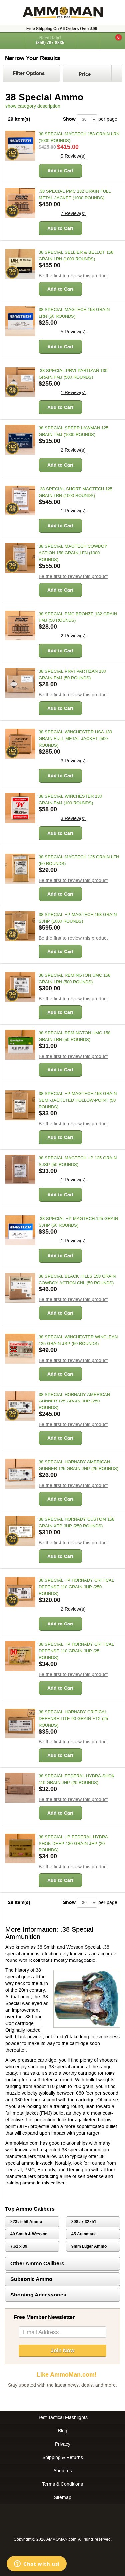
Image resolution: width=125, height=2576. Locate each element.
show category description (33, 106)
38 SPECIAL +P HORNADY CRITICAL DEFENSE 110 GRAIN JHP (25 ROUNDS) (76, 1651)
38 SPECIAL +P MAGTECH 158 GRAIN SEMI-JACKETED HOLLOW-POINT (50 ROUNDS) (78, 1100)
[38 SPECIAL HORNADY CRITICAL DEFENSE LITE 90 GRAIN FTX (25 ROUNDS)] (20, 1724)
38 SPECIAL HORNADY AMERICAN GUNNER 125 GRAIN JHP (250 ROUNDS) (74, 1401)
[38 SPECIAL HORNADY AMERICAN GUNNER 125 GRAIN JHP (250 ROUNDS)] (20, 1406)
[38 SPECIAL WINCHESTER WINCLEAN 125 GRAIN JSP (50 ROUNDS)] (20, 1349)
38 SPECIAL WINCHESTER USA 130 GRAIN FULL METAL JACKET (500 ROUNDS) (75, 739)
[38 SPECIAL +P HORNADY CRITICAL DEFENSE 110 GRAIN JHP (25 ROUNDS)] (20, 1656)
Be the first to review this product (73, 276)
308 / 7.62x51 (84, 2222)
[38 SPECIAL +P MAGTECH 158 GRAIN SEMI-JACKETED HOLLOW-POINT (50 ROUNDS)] (20, 1105)
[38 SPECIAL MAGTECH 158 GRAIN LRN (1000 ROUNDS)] (20, 146)
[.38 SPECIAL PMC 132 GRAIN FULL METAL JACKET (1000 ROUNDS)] (20, 203)
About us (63, 2471)
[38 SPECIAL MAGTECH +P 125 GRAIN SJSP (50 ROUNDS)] (20, 1170)
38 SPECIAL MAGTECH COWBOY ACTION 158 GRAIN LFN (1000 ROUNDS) (73, 553)
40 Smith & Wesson (29, 2234)
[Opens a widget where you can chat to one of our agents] (37, 2564)
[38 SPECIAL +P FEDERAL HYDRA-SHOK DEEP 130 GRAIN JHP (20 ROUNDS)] (20, 1848)
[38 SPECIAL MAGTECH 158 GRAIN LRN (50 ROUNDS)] (20, 321)
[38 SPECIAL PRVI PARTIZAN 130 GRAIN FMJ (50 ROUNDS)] (20, 683)
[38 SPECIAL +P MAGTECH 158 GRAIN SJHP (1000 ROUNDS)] (20, 926)
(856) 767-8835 (50, 43)
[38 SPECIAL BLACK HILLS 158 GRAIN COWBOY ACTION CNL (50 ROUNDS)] (20, 1288)
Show (69, 119)
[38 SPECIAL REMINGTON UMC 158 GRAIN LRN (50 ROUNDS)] (20, 1045)
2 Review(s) (73, 450)
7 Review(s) (73, 213)
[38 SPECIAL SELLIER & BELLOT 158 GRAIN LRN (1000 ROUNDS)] (20, 264)
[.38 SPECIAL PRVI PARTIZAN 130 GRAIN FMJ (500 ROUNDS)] (20, 382)
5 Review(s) (73, 156)
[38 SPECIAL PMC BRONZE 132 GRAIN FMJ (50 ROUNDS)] (20, 625)
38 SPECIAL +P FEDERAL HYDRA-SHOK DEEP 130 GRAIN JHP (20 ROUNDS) (74, 1843)
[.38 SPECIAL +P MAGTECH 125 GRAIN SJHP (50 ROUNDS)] (20, 1230)
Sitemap (63, 2497)
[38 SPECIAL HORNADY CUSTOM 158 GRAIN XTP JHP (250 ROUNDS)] (20, 1531)
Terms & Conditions (62, 2484)
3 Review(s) (73, 761)
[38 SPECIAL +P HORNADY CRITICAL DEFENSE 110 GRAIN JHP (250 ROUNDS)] (20, 1592)
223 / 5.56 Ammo (26, 2222)
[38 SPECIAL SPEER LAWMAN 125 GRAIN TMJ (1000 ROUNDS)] (20, 440)
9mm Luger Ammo (89, 2246)
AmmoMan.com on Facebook (61, 2398)
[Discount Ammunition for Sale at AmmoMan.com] (63, 12)
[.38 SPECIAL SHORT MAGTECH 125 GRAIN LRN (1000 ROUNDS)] (20, 501)
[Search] (88, 41)
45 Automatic (84, 2234)
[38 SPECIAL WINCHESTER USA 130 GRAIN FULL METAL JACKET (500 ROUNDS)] (20, 744)
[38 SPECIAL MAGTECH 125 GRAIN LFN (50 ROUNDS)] (20, 869)
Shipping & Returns (63, 2457)
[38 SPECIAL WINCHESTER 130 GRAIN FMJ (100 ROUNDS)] (20, 808)
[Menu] (12, 40)
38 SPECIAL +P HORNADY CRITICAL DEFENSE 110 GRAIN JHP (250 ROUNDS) (76, 1587)
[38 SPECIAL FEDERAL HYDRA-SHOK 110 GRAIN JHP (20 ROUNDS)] (20, 1788)
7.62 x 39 (19, 2246)
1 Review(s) (73, 392)
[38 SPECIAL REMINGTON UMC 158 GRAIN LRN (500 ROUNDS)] (20, 987)
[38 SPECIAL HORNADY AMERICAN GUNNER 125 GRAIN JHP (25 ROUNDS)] (20, 1474)
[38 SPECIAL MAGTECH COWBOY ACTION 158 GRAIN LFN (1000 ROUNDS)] (20, 558)
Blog (63, 2431)
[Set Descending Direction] (117, 73)
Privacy (63, 2444)
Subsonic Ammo (31, 2279)
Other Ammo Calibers (37, 2263)
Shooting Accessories (38, 2295)
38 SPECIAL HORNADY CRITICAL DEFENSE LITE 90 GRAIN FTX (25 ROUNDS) (73, 1718)
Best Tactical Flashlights (62, 2417)
